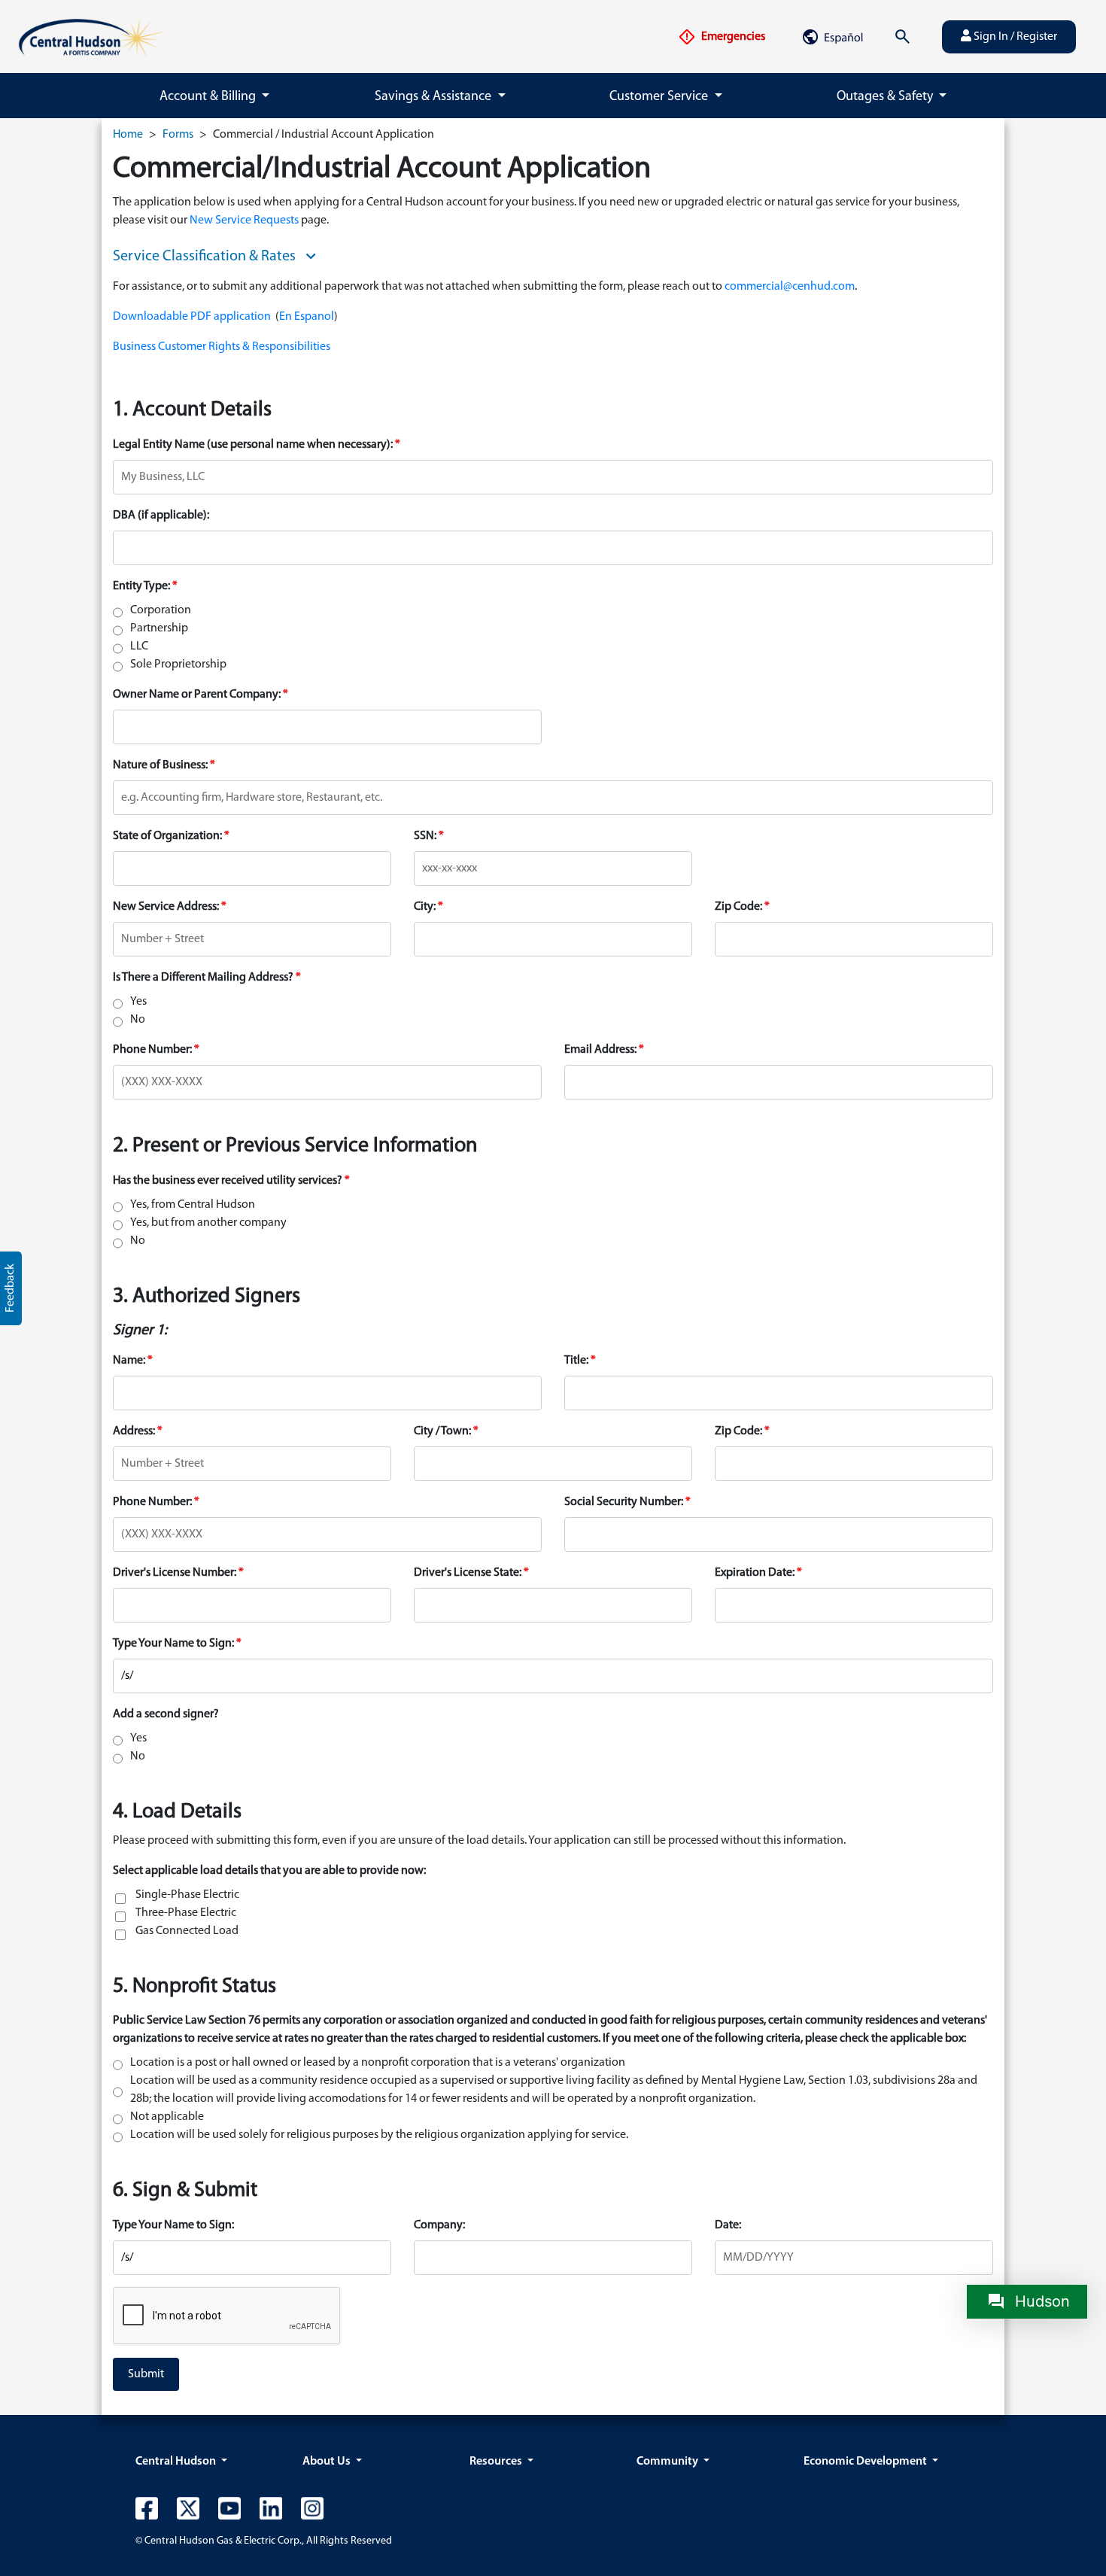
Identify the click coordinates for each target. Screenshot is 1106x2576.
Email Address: (600, 1050)
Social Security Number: (624, 1502)
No (138, 1020)
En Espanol (307, 317)
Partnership (159, 628)
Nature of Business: (160, 765)
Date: (728, 2225)
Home (128, 135)
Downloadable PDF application (192, 317)
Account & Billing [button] (209, 97)
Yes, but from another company (208, 1223)
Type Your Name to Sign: (173, 1644)
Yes (138, 1002)
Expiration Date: (755, 1573)
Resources (497, 2462)
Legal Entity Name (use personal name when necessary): (253, 445)
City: (425, 907)
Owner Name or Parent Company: (197, 695)
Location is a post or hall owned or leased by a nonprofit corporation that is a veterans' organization (378, 2063)
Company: (439, 2225)
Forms (178, 135)
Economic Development (866, 2462)
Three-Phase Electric (186, 1913)
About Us (328, 2462)
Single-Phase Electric (187, 1895)
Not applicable (167, 2117)
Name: (129, 1361)
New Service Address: (166, 907)
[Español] (832, 37)
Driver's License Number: (175, 1573)
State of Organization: (167, 836)
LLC (139, 646)
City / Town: (442, 1431)
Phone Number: (152, 1050)
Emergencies (732, 37)
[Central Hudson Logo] (92, 37)
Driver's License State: (468, 1573)
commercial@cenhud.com (790, 287)
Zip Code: (738, 907)
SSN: (425, 836)
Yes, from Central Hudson (193, 1205)
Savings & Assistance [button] (434, 97)
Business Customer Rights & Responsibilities (222, 347)
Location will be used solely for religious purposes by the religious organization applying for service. (379, 2135)
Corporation (161, 610)
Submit (146, 2374)
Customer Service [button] (660, 97)
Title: (576, 1361)
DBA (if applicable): (161, 516)
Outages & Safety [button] (886, 97)
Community (668, 2462)
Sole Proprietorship (178, 665)
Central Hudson (177, 2462)
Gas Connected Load (187, 1931)
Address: (134, 1431)
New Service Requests (244, 220)
